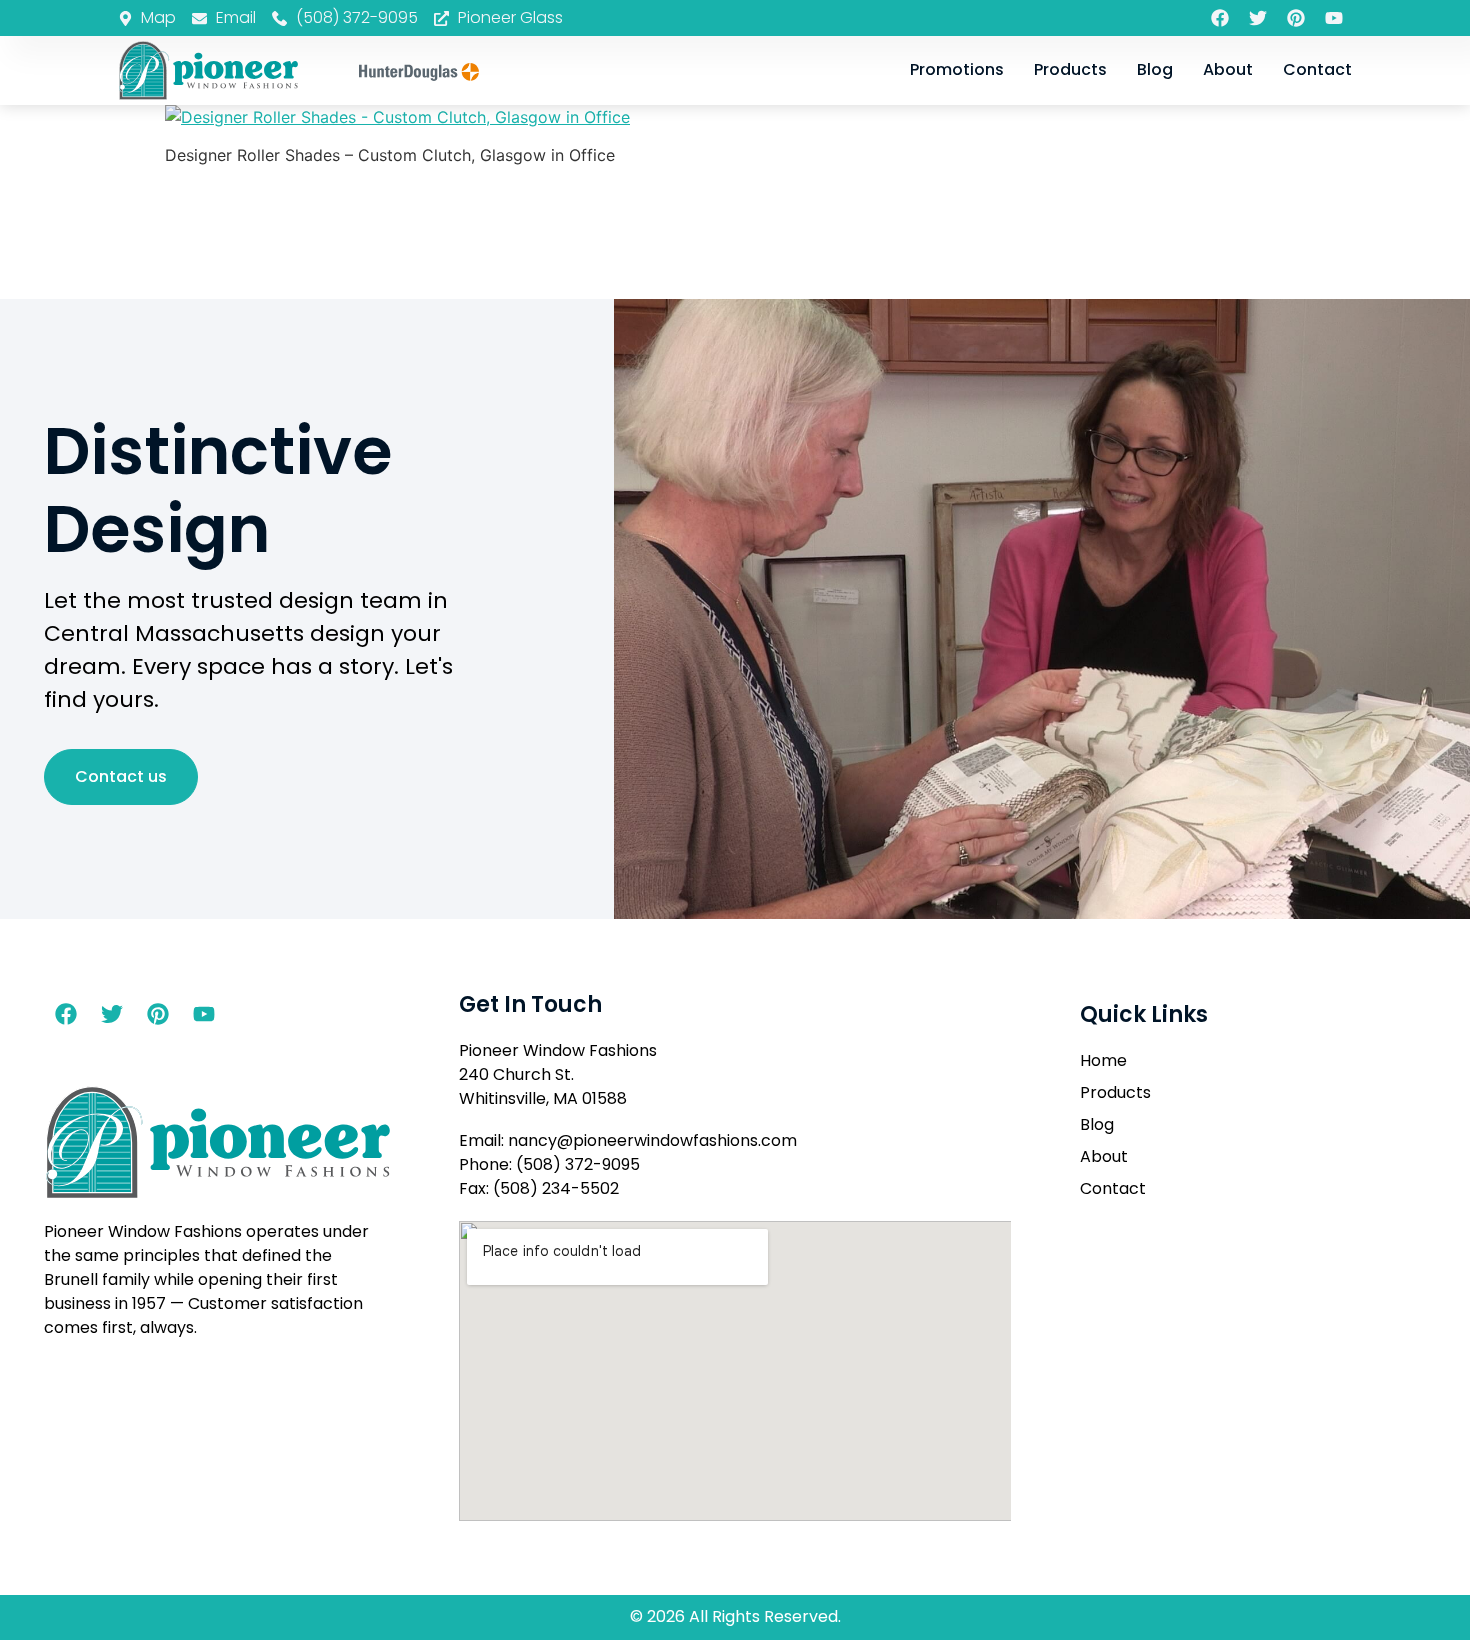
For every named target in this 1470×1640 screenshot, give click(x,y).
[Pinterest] (1296, 18)
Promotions (957, 69)
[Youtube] (1334, 18)
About (1228, 69)
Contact (1317, 69)
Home (1103, 1060)
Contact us (121, 776)
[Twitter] (1258, 18)
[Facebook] (1220, 18)
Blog (1155, 69)
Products (1070, 69)
